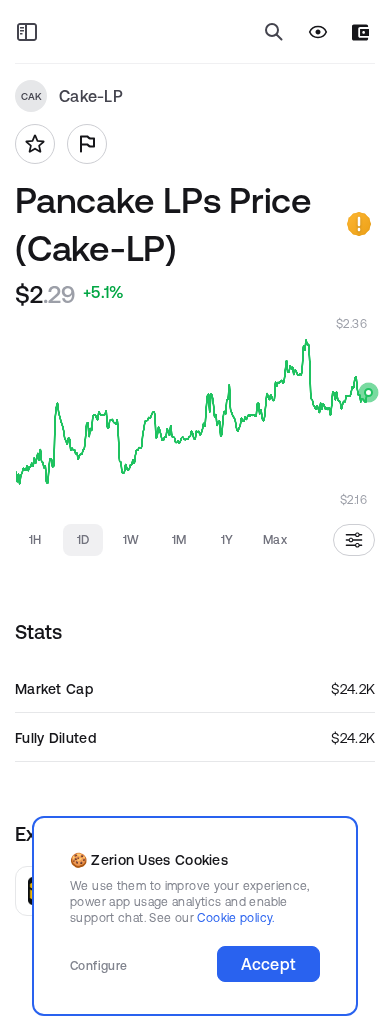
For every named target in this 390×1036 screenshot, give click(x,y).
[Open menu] (27, 32)
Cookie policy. (235, 917)
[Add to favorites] (35, 144)
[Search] (274, 32)
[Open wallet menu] (360, 32)
